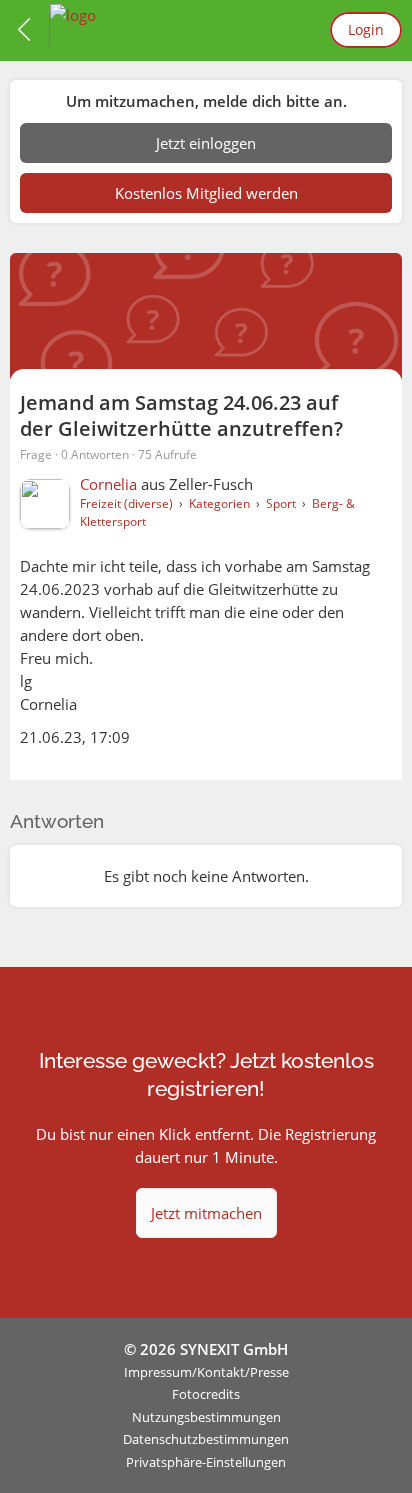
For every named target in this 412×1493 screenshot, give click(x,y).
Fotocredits (206, 1394)
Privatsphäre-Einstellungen (206, 1462)
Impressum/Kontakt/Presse (206, 1372)
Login (366, 29)
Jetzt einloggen (206, 143)
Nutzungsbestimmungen (206, 1417)
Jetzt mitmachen (206, 1213)
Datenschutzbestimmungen (206, 1439)
